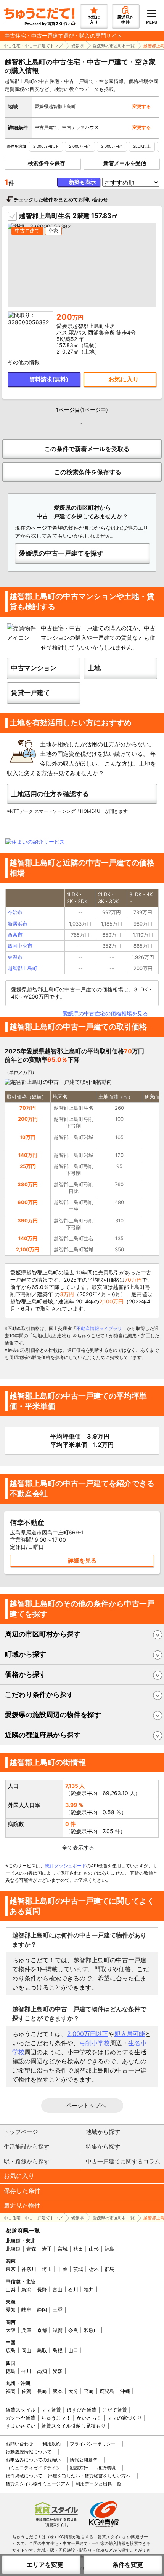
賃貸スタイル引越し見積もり (73, 2426)
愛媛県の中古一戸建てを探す (61, 553)
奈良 (73, 2330)
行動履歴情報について (29, 2452)
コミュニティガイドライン (33, 2468)
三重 (58, 2310)
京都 (42, 2330)
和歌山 (91, 2330)
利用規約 (51, 2444)
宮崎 (89, 2391)
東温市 (15, 957)
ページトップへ (86, 2105)
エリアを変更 (45, 2565)
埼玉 (47, 2269)
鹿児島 (107, 2391)
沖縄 (125, 2391)
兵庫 (26, 2330)
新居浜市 (18, 924)
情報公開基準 (84, 2460)
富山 (58, 2289)
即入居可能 (130, 2034)
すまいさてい (21, 2426)
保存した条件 (22, 2190)
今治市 (15, 912)
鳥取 (42, 2350)
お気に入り (19, 2176)
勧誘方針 (79, 2468)
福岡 (11, 2391)
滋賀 (58, 2330)
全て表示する (78, 1847)
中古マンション (34, 668)
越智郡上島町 (23, 968)
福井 (89, 2289)
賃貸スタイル (21, 2410)
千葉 (63, 2269)
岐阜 (26, 2310)
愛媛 (58, 2371)
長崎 (42, 2391)
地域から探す (103, 2132)
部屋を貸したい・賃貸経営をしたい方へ (89, 2476)
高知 (42, 2371)
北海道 (13, 2249)
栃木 (94, 2269)
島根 (58, 2350)
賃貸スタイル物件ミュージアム (38, 2484)
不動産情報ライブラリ (99, 1328)
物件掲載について (24, 2476)
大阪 (11, 2330)
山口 (73, 2350)
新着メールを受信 (125, 163)
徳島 (11, 2371)
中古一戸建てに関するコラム (123, 2161)
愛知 (11, 2310)
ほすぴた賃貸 (82, 2410)
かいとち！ (89, 2418)
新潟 (26, 2289)
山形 (94, 2249)
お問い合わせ (19, 2444)
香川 (26, 2371)
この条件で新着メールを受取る (87, 449)
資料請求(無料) (49, 379)
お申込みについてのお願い (33, 2460)
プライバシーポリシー (93, 2444)
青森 (31, 2249)
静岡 (42, 2310)
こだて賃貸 (115, 2410)
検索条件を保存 (47, 163)
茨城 (78, 2269)
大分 (73, 2391)
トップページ (21, 2132)
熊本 (58, 2391)
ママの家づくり (125, 2418)
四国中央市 (20, 946)
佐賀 (26, 2391)
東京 (11, 2269)
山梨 (11, 2289)
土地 (94, 668)
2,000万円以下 (46, 146)
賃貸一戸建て (31, 693)
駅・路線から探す (27, 2161)
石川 (73, 2289)
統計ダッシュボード (66, 1866)
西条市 (15, 935)
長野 (42, 2289)
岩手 (47, 2249)
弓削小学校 (95, 2043)
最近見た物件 (22, 2205)
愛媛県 (78, 46)
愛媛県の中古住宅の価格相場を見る (106, 1013)
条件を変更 (128, 2565)
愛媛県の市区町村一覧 (114, 46)
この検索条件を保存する (88, 472)
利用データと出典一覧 (98, 2484)
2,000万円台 (80, 146)
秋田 (78, 2249)
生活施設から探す (27, 2147)
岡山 (26, 2350)
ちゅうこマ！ (56, 2418)
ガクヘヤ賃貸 (21, 2418)
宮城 (63, 2249)
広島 (11, 2350)
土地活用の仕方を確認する (50, 794)
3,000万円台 (112, 146)
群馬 (109, 2269)
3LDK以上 (142, 146)
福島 (109, 2249)
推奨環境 (106, 2468)
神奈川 (29, 2269)
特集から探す (103, 2147)
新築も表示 (82, 182)
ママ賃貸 (51, 2410)
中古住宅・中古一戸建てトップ (33, 46)
